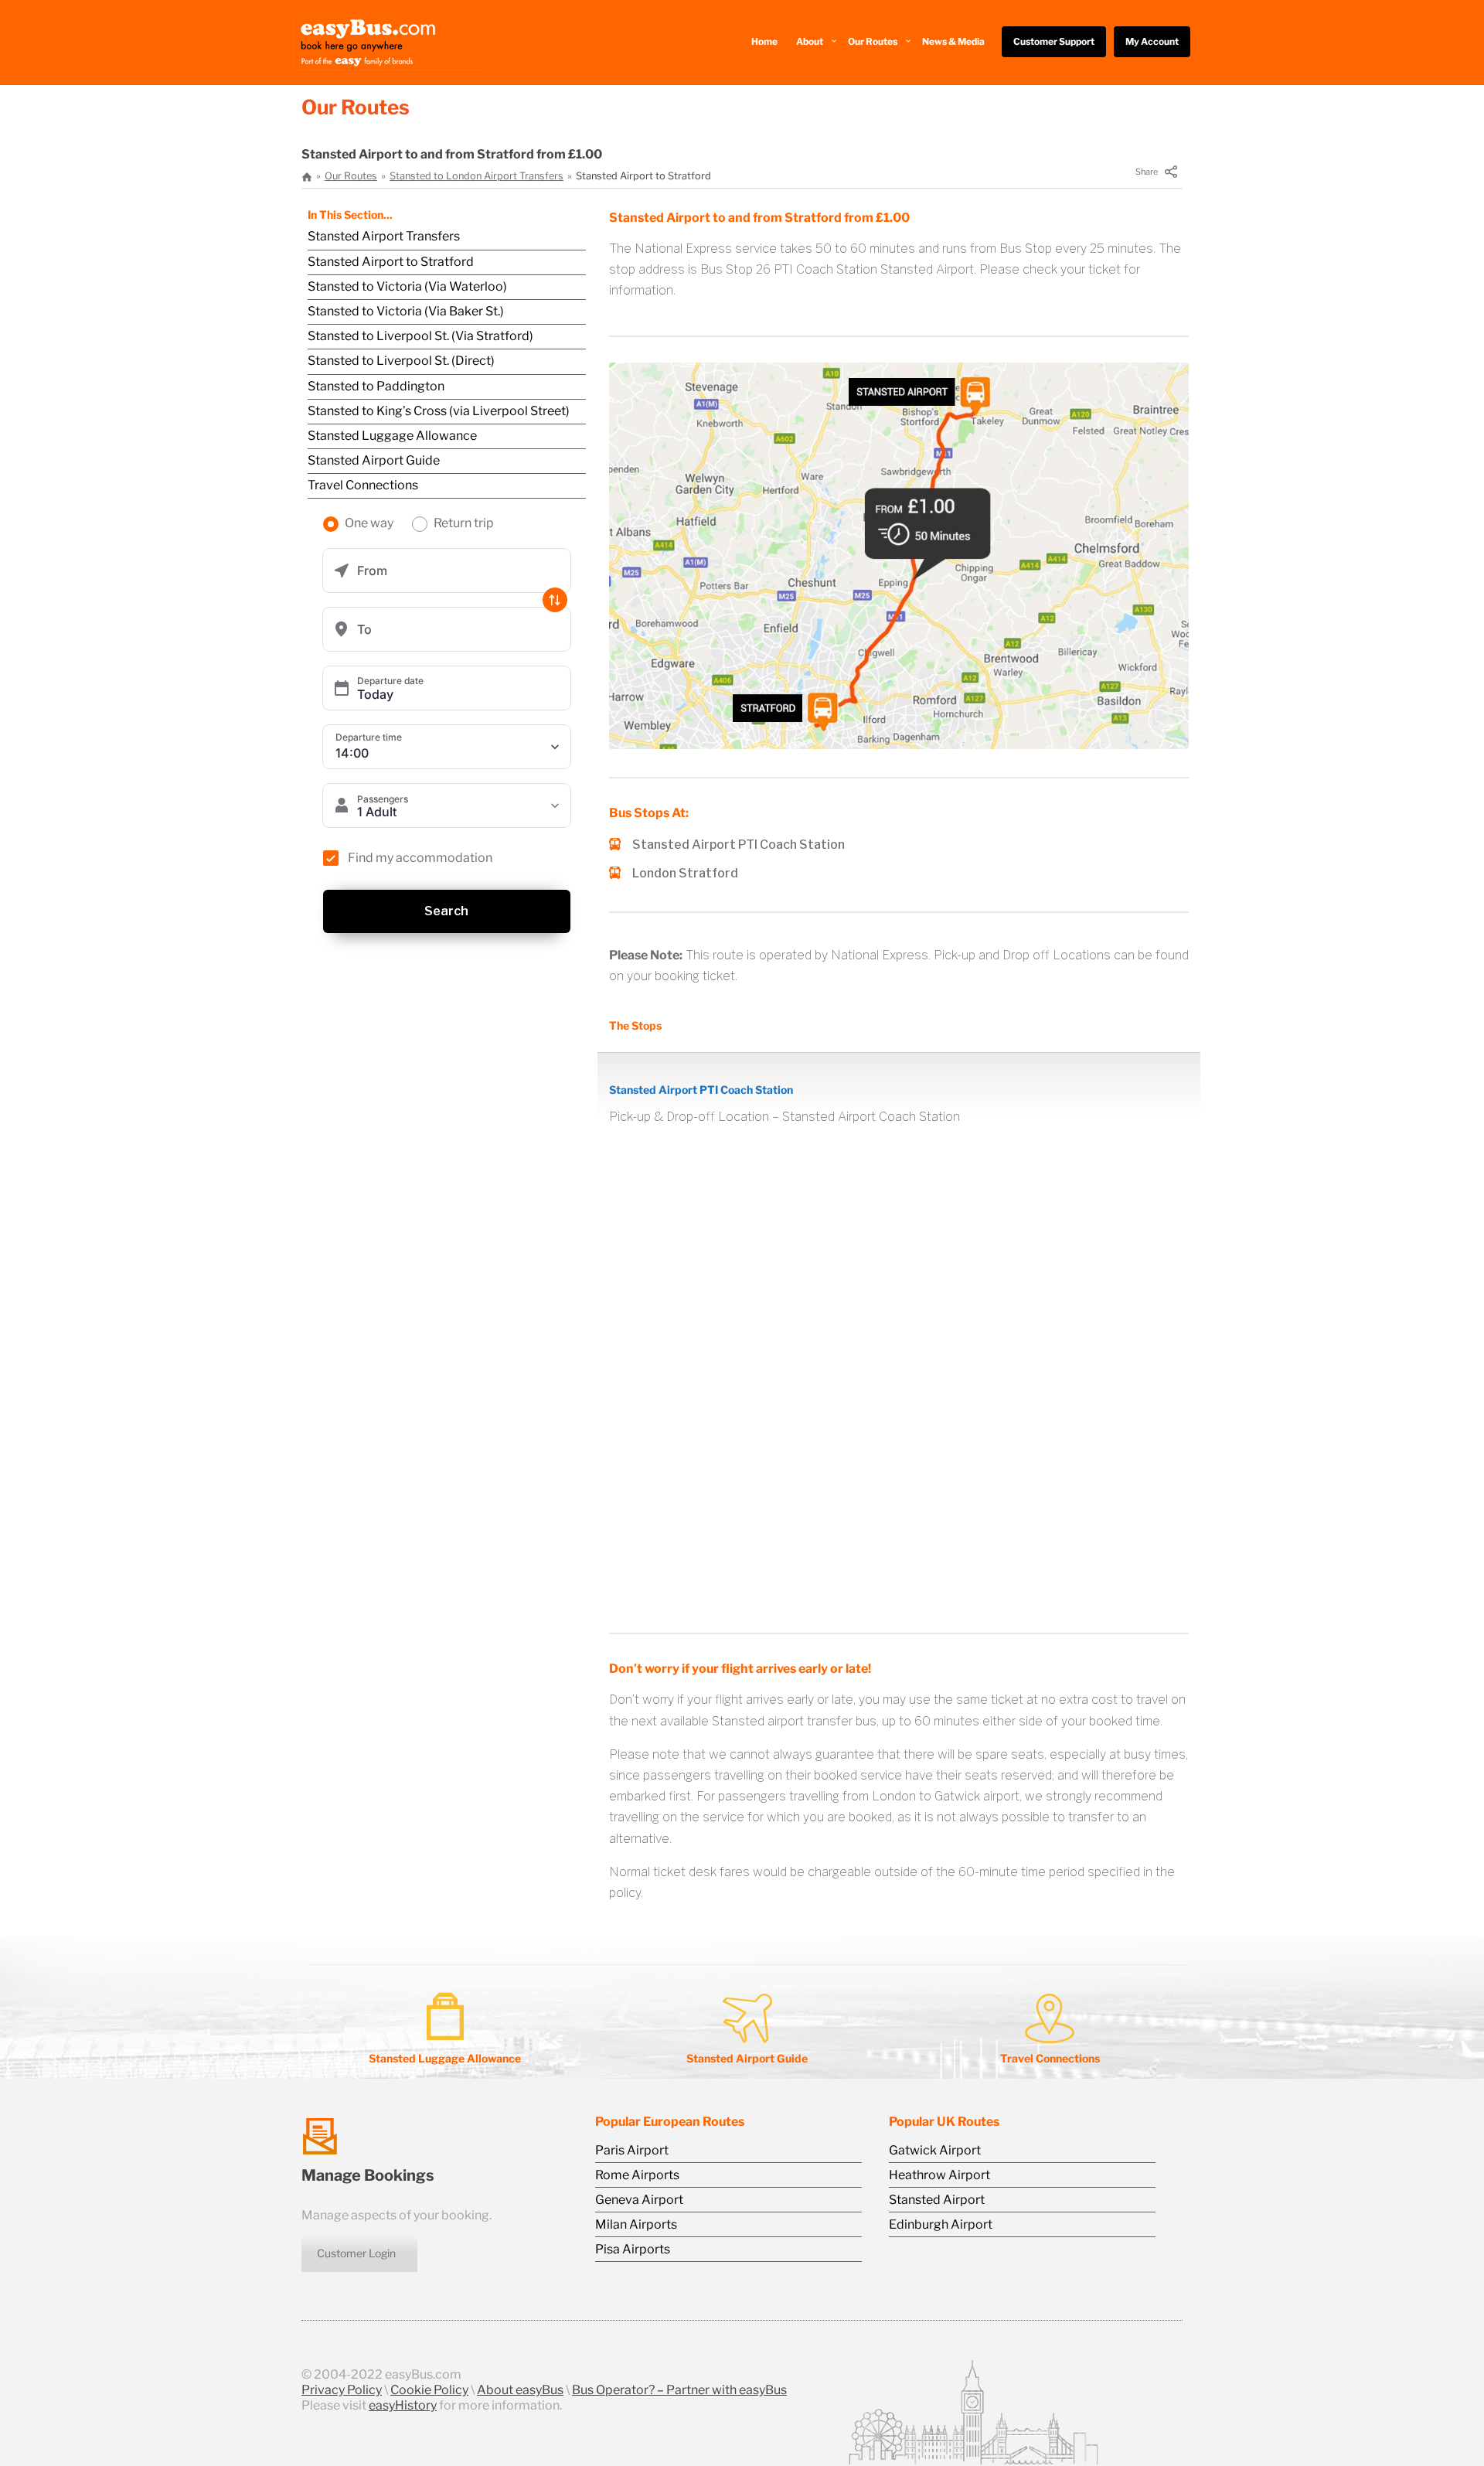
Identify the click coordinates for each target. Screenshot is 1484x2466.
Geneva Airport (639, 2200)
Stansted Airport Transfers (384, 236)
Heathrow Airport (939, 2175)
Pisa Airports (633, 2249)
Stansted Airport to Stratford (391, 262)
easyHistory (403, 2405)
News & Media (953, 41)
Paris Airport (632, 2150)
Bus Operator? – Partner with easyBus (679, 2390)
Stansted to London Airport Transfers (477, 176)
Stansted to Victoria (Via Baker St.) (406, 311)
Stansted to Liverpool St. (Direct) (401, 361)
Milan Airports (636, 2224)
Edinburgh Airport (941, 2224)
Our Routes (873, 41)
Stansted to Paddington (376, 386)
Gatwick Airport (935, 2150)
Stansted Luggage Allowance (392, 436)
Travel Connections (363, 485)
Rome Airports (637, 2175)
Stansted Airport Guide (374, 460)
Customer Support (1054, 41)
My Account (1152, 41)
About (810, 41)
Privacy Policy (342, 2390)
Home (764, 41)
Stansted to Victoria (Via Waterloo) (407, 286)
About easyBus (520, 2390)
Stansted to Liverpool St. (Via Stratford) (420, 336)
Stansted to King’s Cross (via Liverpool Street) (439, 411)
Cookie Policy (429, 2390)
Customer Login (356, 2253)
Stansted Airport (937, 2200)
